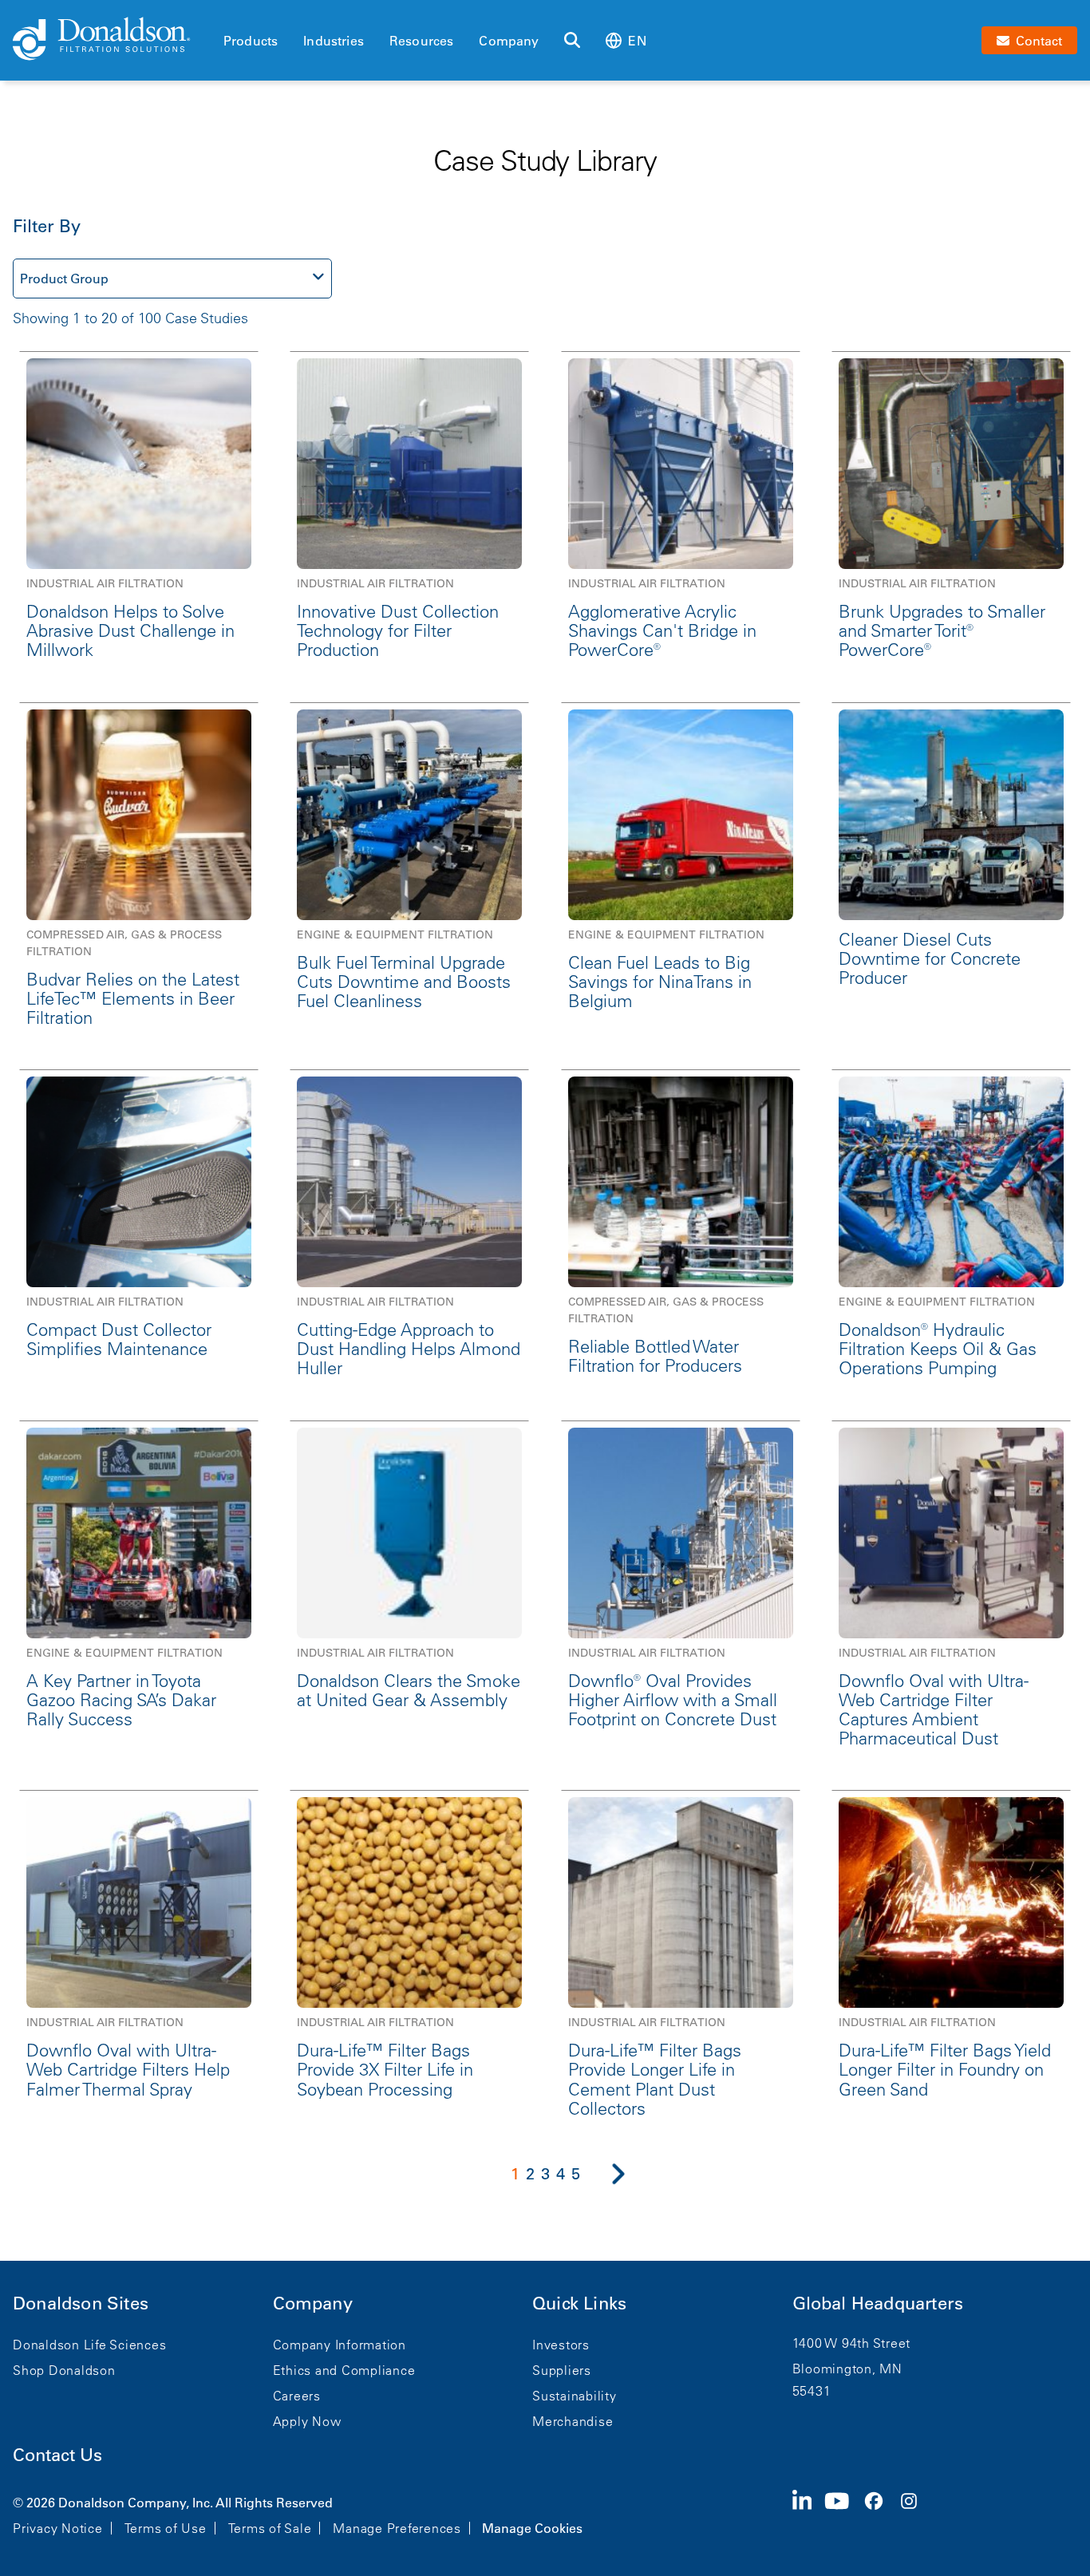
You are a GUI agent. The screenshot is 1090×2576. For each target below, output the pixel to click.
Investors (561, 2345)
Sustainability (575, 2396)
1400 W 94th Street (852, 2343)
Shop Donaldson (64, 2370)
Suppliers (562, 2370)
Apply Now (307, 2421)
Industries (334, 41)
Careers (297, 2396)
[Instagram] (915, 2514)
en (637, 41)
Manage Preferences (397, 2528)
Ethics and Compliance (344, 2370)
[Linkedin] (809, 2514)
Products (251, 41)
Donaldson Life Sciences (89, 2345)
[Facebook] (880, 2514)
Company (509, 41)
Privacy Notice (58, 2528)
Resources (421, 41)
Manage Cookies (532, 2528)
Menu (228, 14)
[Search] (572, 41)
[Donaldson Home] (112, 40)
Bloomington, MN (847, 2369)
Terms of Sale (270, 2528)
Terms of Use (166, 2528)
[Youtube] (843, 2514)
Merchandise (573, 2421)
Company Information (340, 2345)
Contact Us (57, 2455)
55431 (812, 2391)
